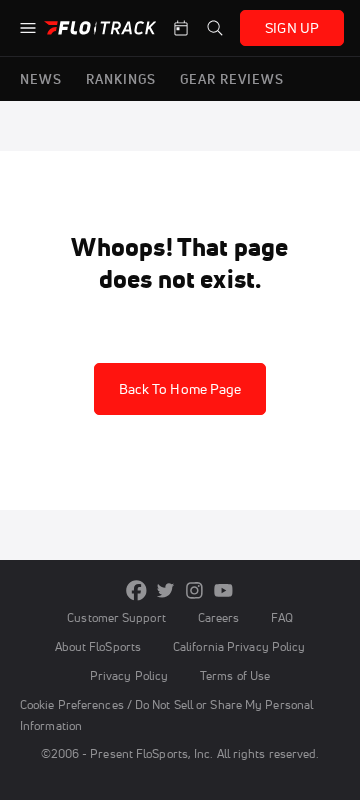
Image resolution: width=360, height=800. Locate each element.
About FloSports (98, 646)
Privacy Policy (129, 675)
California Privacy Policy (239, 646)
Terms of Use (235, 675)
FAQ (281, 617)
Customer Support (116, 617)
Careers (219, 617)
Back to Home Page (180, 389)
